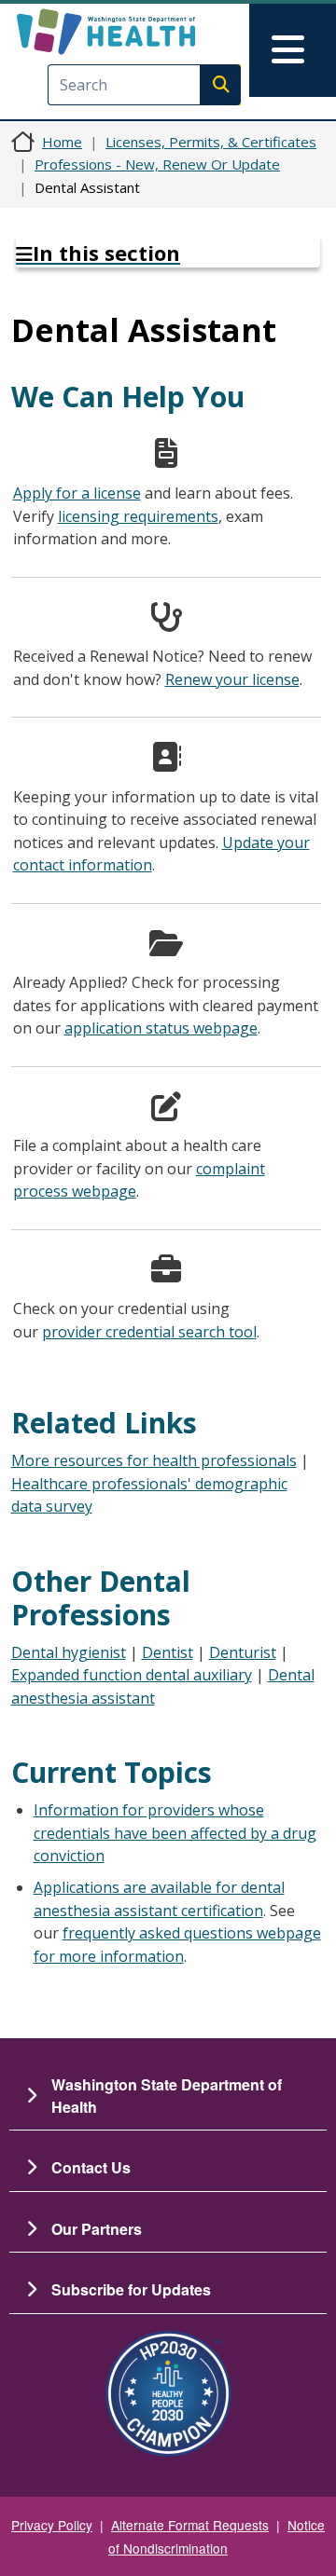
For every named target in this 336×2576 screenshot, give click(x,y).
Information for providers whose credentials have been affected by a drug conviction (175, 1833)
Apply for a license (77, 493)
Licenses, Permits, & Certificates (211, 142)
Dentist (168, 1652)
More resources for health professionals (154, 1460)
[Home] (137, 32)
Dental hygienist (69, 1652)
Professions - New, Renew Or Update (157, 164)
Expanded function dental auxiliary (132, 1675)
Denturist (243, 1652)
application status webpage (161, 1028)
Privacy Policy (52, 2525)
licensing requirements (138, 516)
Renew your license (232, 679)
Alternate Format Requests (190, 2525)
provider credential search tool (149, 1332)
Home (62, 142)
